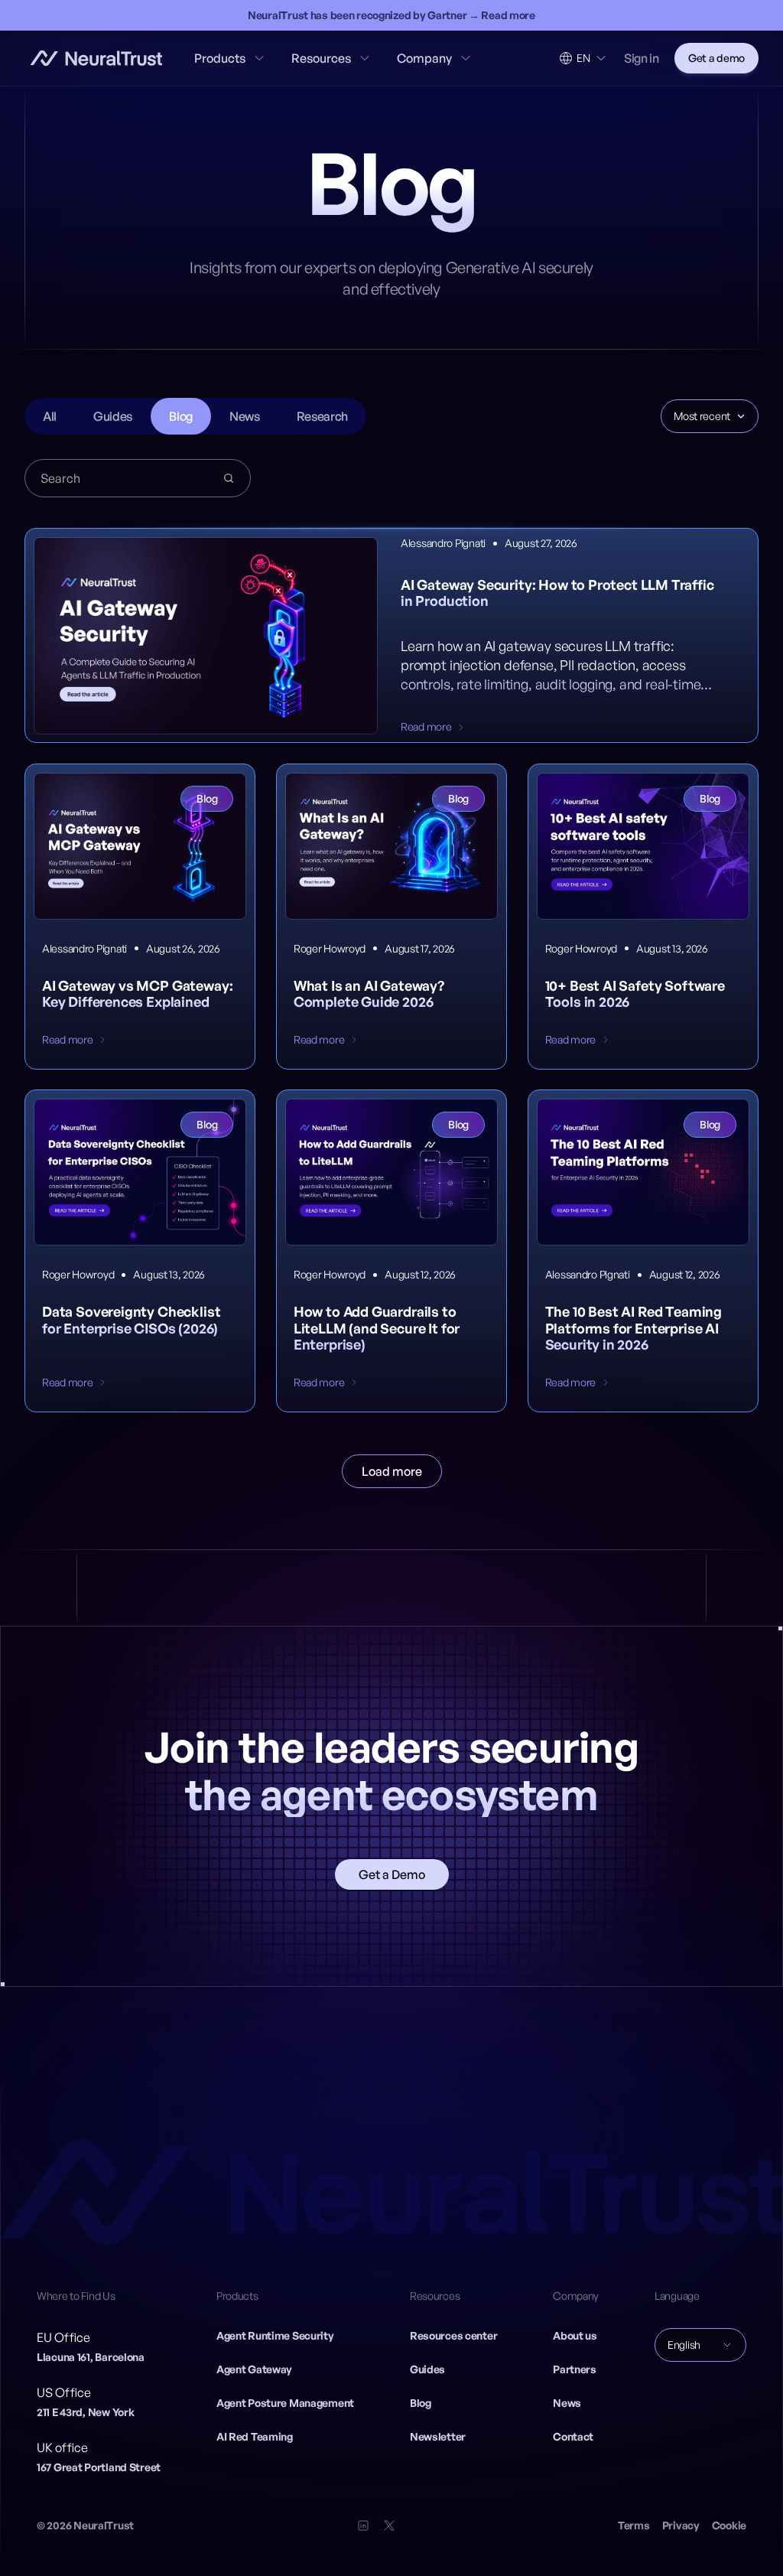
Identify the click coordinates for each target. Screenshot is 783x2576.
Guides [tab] (113, 416)
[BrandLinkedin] (363, 2526)
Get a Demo (392, 1874)
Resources (321, 58)
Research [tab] (322, 416)
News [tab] (245, 416)
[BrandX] (389, 2526)
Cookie (729, 2525)
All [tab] (50, 416)
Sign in (642, 58)
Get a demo (716, 58)
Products (220, 58)
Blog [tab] (181, 416)
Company (424, 58)
